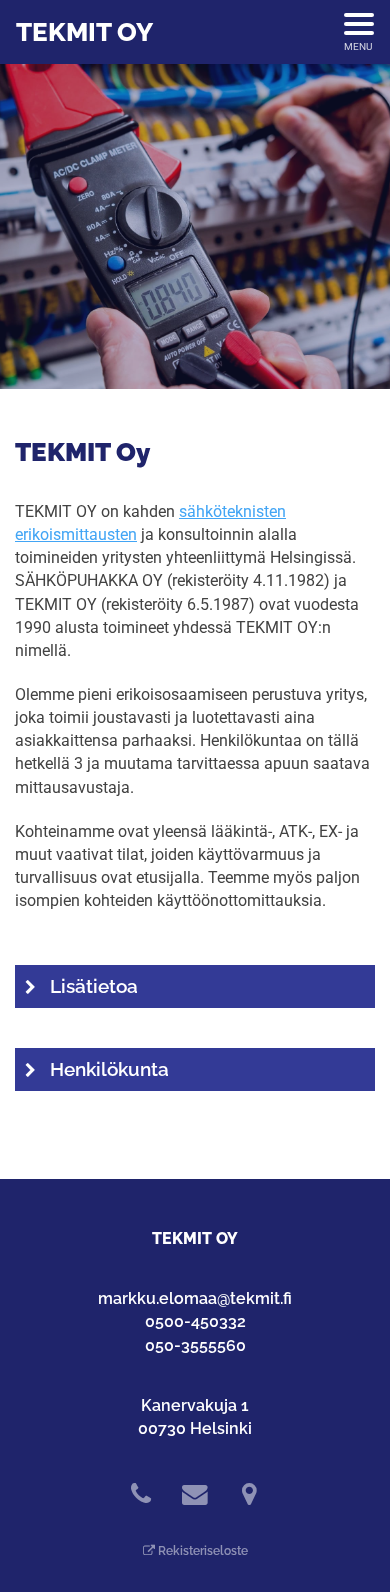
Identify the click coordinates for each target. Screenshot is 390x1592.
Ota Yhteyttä (91, 264)
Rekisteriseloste (201, 1551)
